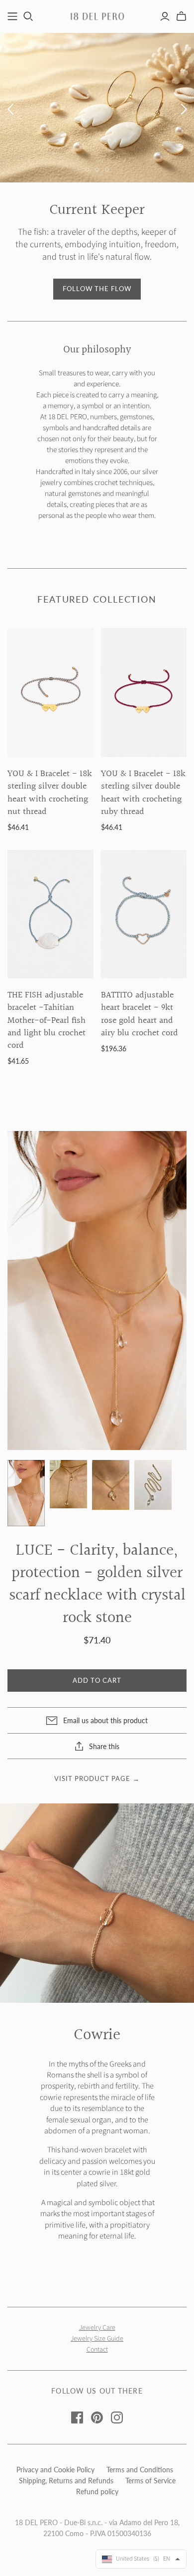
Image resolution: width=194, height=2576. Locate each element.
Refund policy (97, 2492)
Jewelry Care (97, 2328)
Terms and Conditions (140, 2470)
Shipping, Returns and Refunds (66, 2481)
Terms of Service (150, 2481)
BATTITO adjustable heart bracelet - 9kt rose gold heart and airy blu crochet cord (140, 1014)
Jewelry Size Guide (97, 2339)
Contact (97, 2350)
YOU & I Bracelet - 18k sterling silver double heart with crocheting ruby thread (143, 793)
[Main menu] (12, 16)
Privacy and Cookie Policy (55, 2470)
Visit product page (97, 1778)
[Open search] (28, 16)
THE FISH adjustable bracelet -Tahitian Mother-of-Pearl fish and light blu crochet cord (47, 1020)
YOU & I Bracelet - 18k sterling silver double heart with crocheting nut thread (50, 793)
